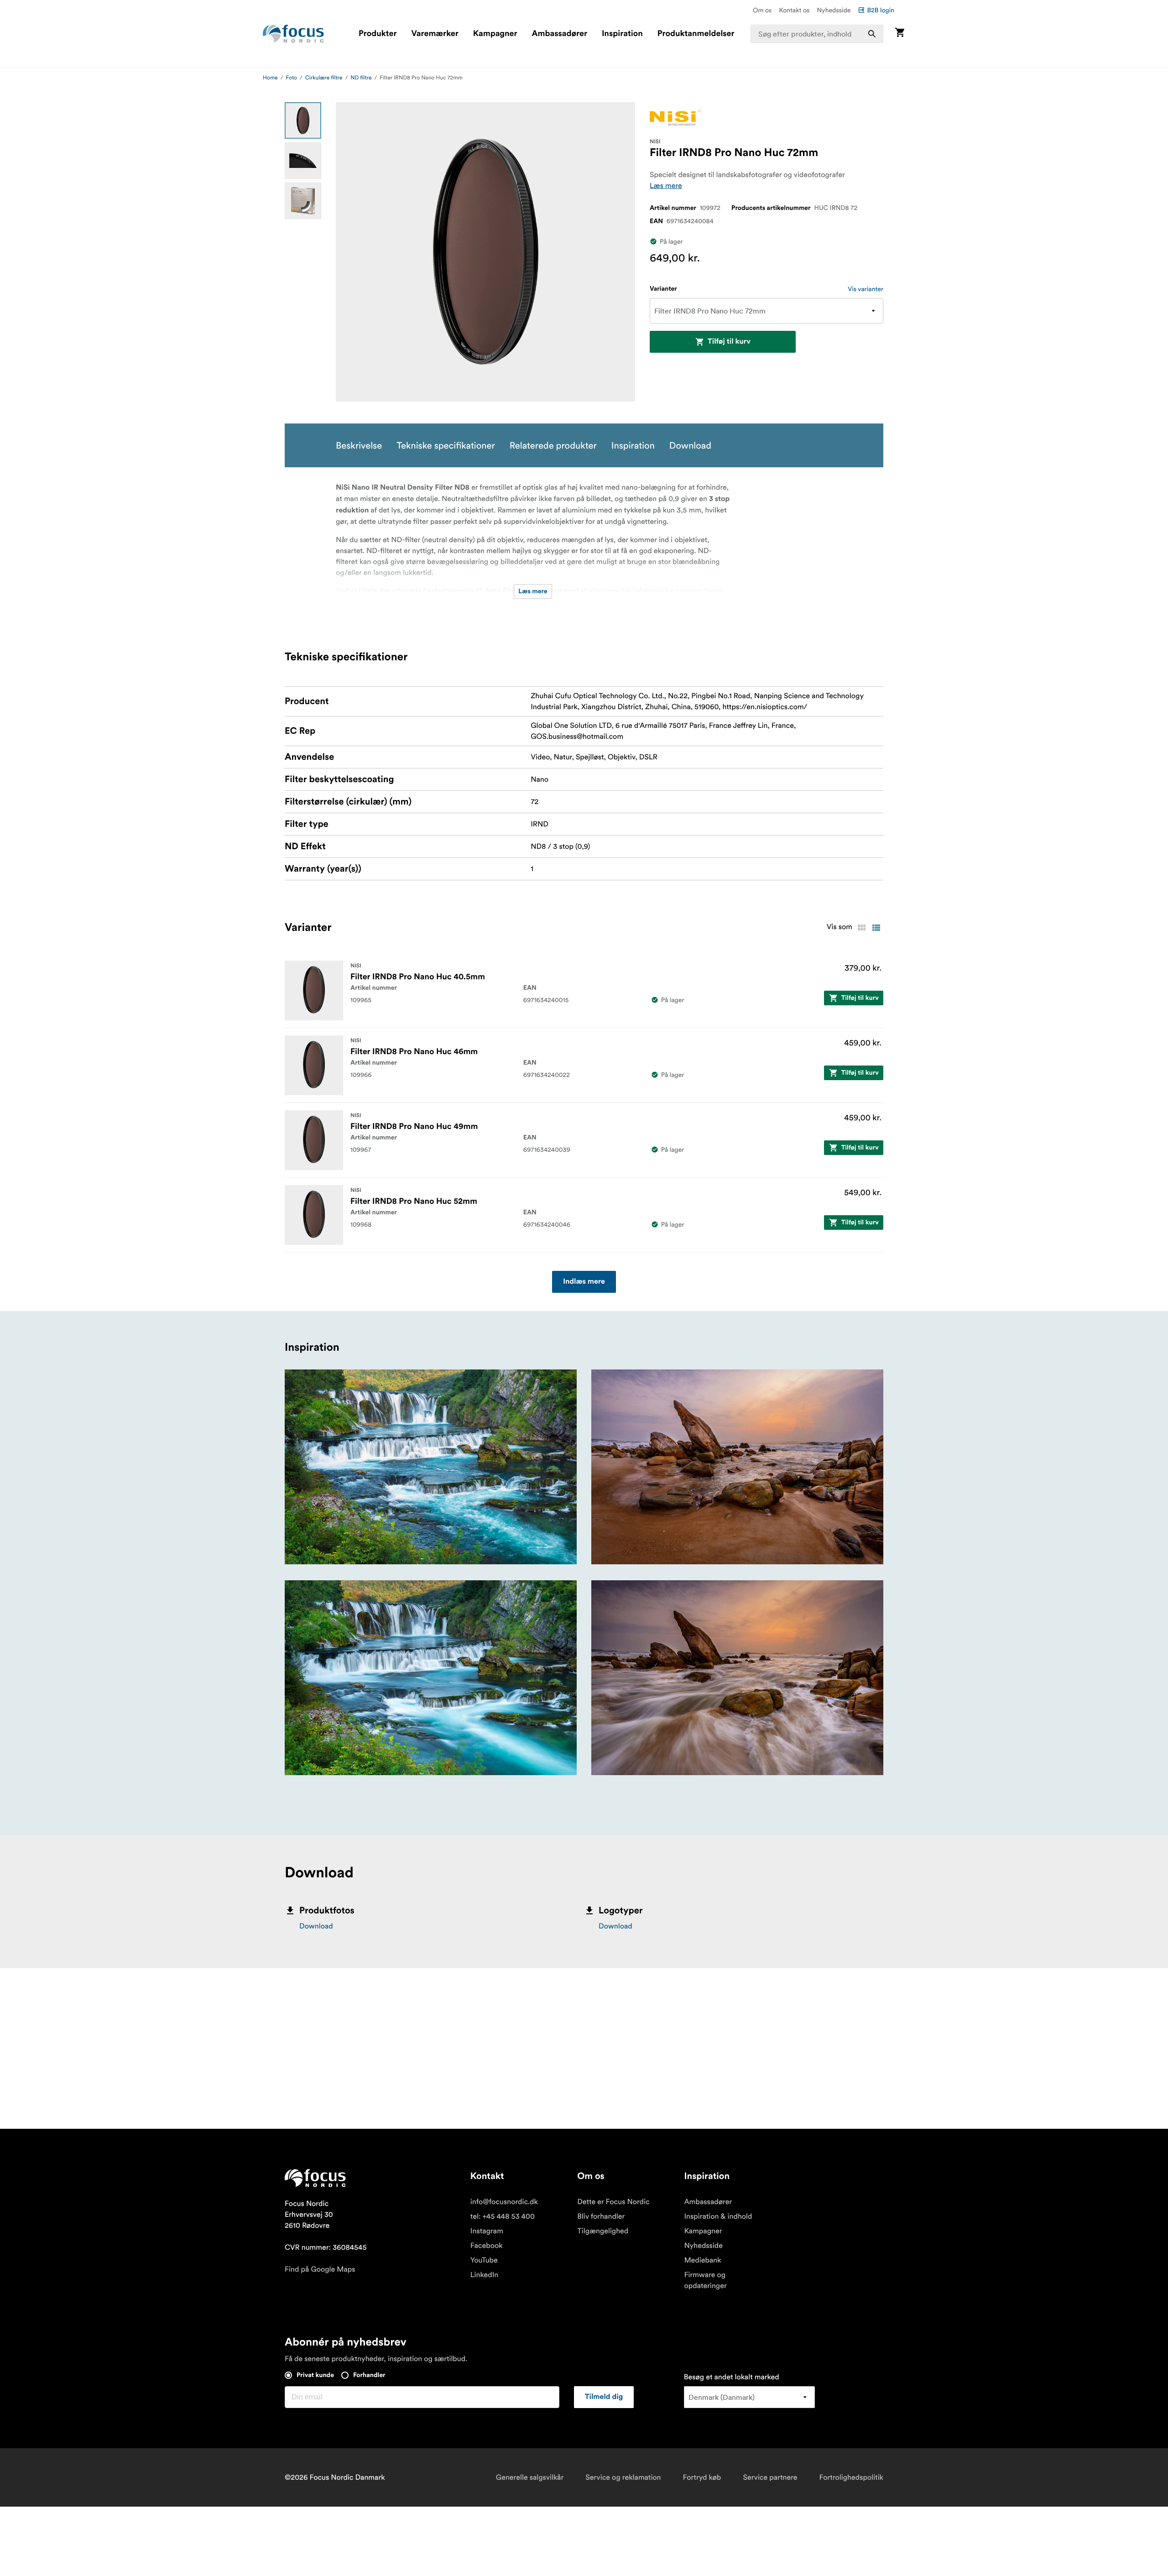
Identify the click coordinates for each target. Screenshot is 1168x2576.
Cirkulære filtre (324, 78)
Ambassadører (560, 34)
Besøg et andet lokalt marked (732, 2377)
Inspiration (622, 34)
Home (270, 78)
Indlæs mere (584, 1282)
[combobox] (817, 34)
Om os (762, 10)
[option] (303, 120)
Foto (292, 78)
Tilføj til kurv (729, 342)
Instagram (487, 2231)
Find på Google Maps (320, 2269)
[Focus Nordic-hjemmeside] (293, 34)
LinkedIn (484, 2275)
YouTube (484, 2260)
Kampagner (495, 34)
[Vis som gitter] (861, 928)
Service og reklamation (623, 2477)
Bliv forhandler (601, 2216)
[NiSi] (675, 118)
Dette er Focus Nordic (613, 2202)
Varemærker (435, 34)
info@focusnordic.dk (504, 2202)
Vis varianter (866, 289)
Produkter (378, 34)
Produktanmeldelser (696, 34)
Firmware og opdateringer (705, 2280)
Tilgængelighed (603, 2231)
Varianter (663, 289)
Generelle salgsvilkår (530, 2477)
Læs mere (666, 186)
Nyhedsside (834, 10)
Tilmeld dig (604, 2397)
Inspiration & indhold (718, 2216)
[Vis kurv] (900, 34)
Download (316, 1926)
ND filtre (361, 78)
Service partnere (770, 2477)
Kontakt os (794, 10)
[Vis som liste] (876, 928)
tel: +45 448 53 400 (503, 2216)
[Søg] (872, 34)
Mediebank (702, 2260)
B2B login (881, 10)
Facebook (487, 2246)
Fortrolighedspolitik (851, 2477)
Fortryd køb (702, 2477)
